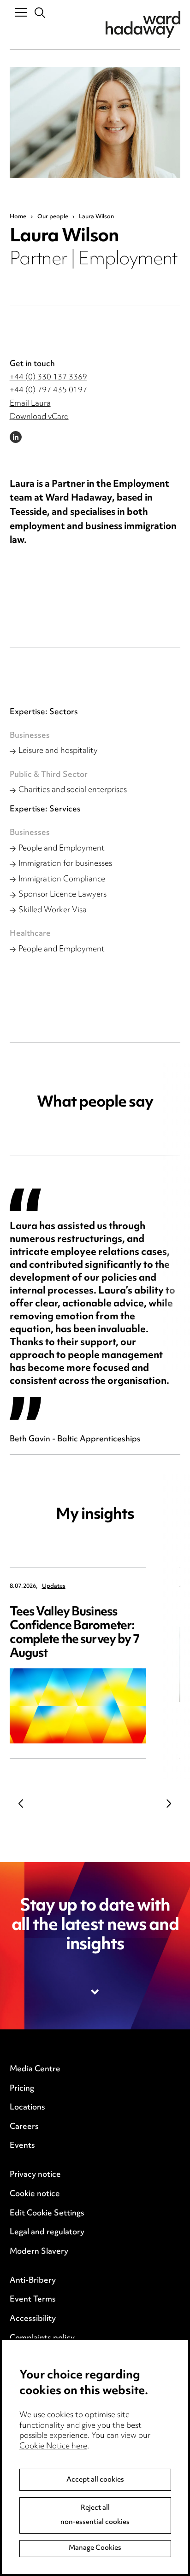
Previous (21, 1804)
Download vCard (39, 417)
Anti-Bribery (33, 2281)
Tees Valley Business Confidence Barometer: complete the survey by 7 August (75, 1633)
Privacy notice (35, 2175)
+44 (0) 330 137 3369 (48, 378)
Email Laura (30, 404)
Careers (24, 2127)
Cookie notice (35, 2194)
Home (18, 217)
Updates (54, 1587)
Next (169, 1804)
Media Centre (35, 2069)
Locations (27, 2108)
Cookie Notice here (53, 2447)
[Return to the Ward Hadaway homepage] (143, 25)
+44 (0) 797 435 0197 (48, 390)
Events (22, 2146)
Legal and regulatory (47, 2232)
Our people (53, 217)
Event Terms (33, 2300)
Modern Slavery (39, 2252)
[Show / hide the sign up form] (95, 1992)
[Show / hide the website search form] (40, 13)
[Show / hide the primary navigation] (21, 12)
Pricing (22, 2089)
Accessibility (33, 2319)
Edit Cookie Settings (47, 2214)
